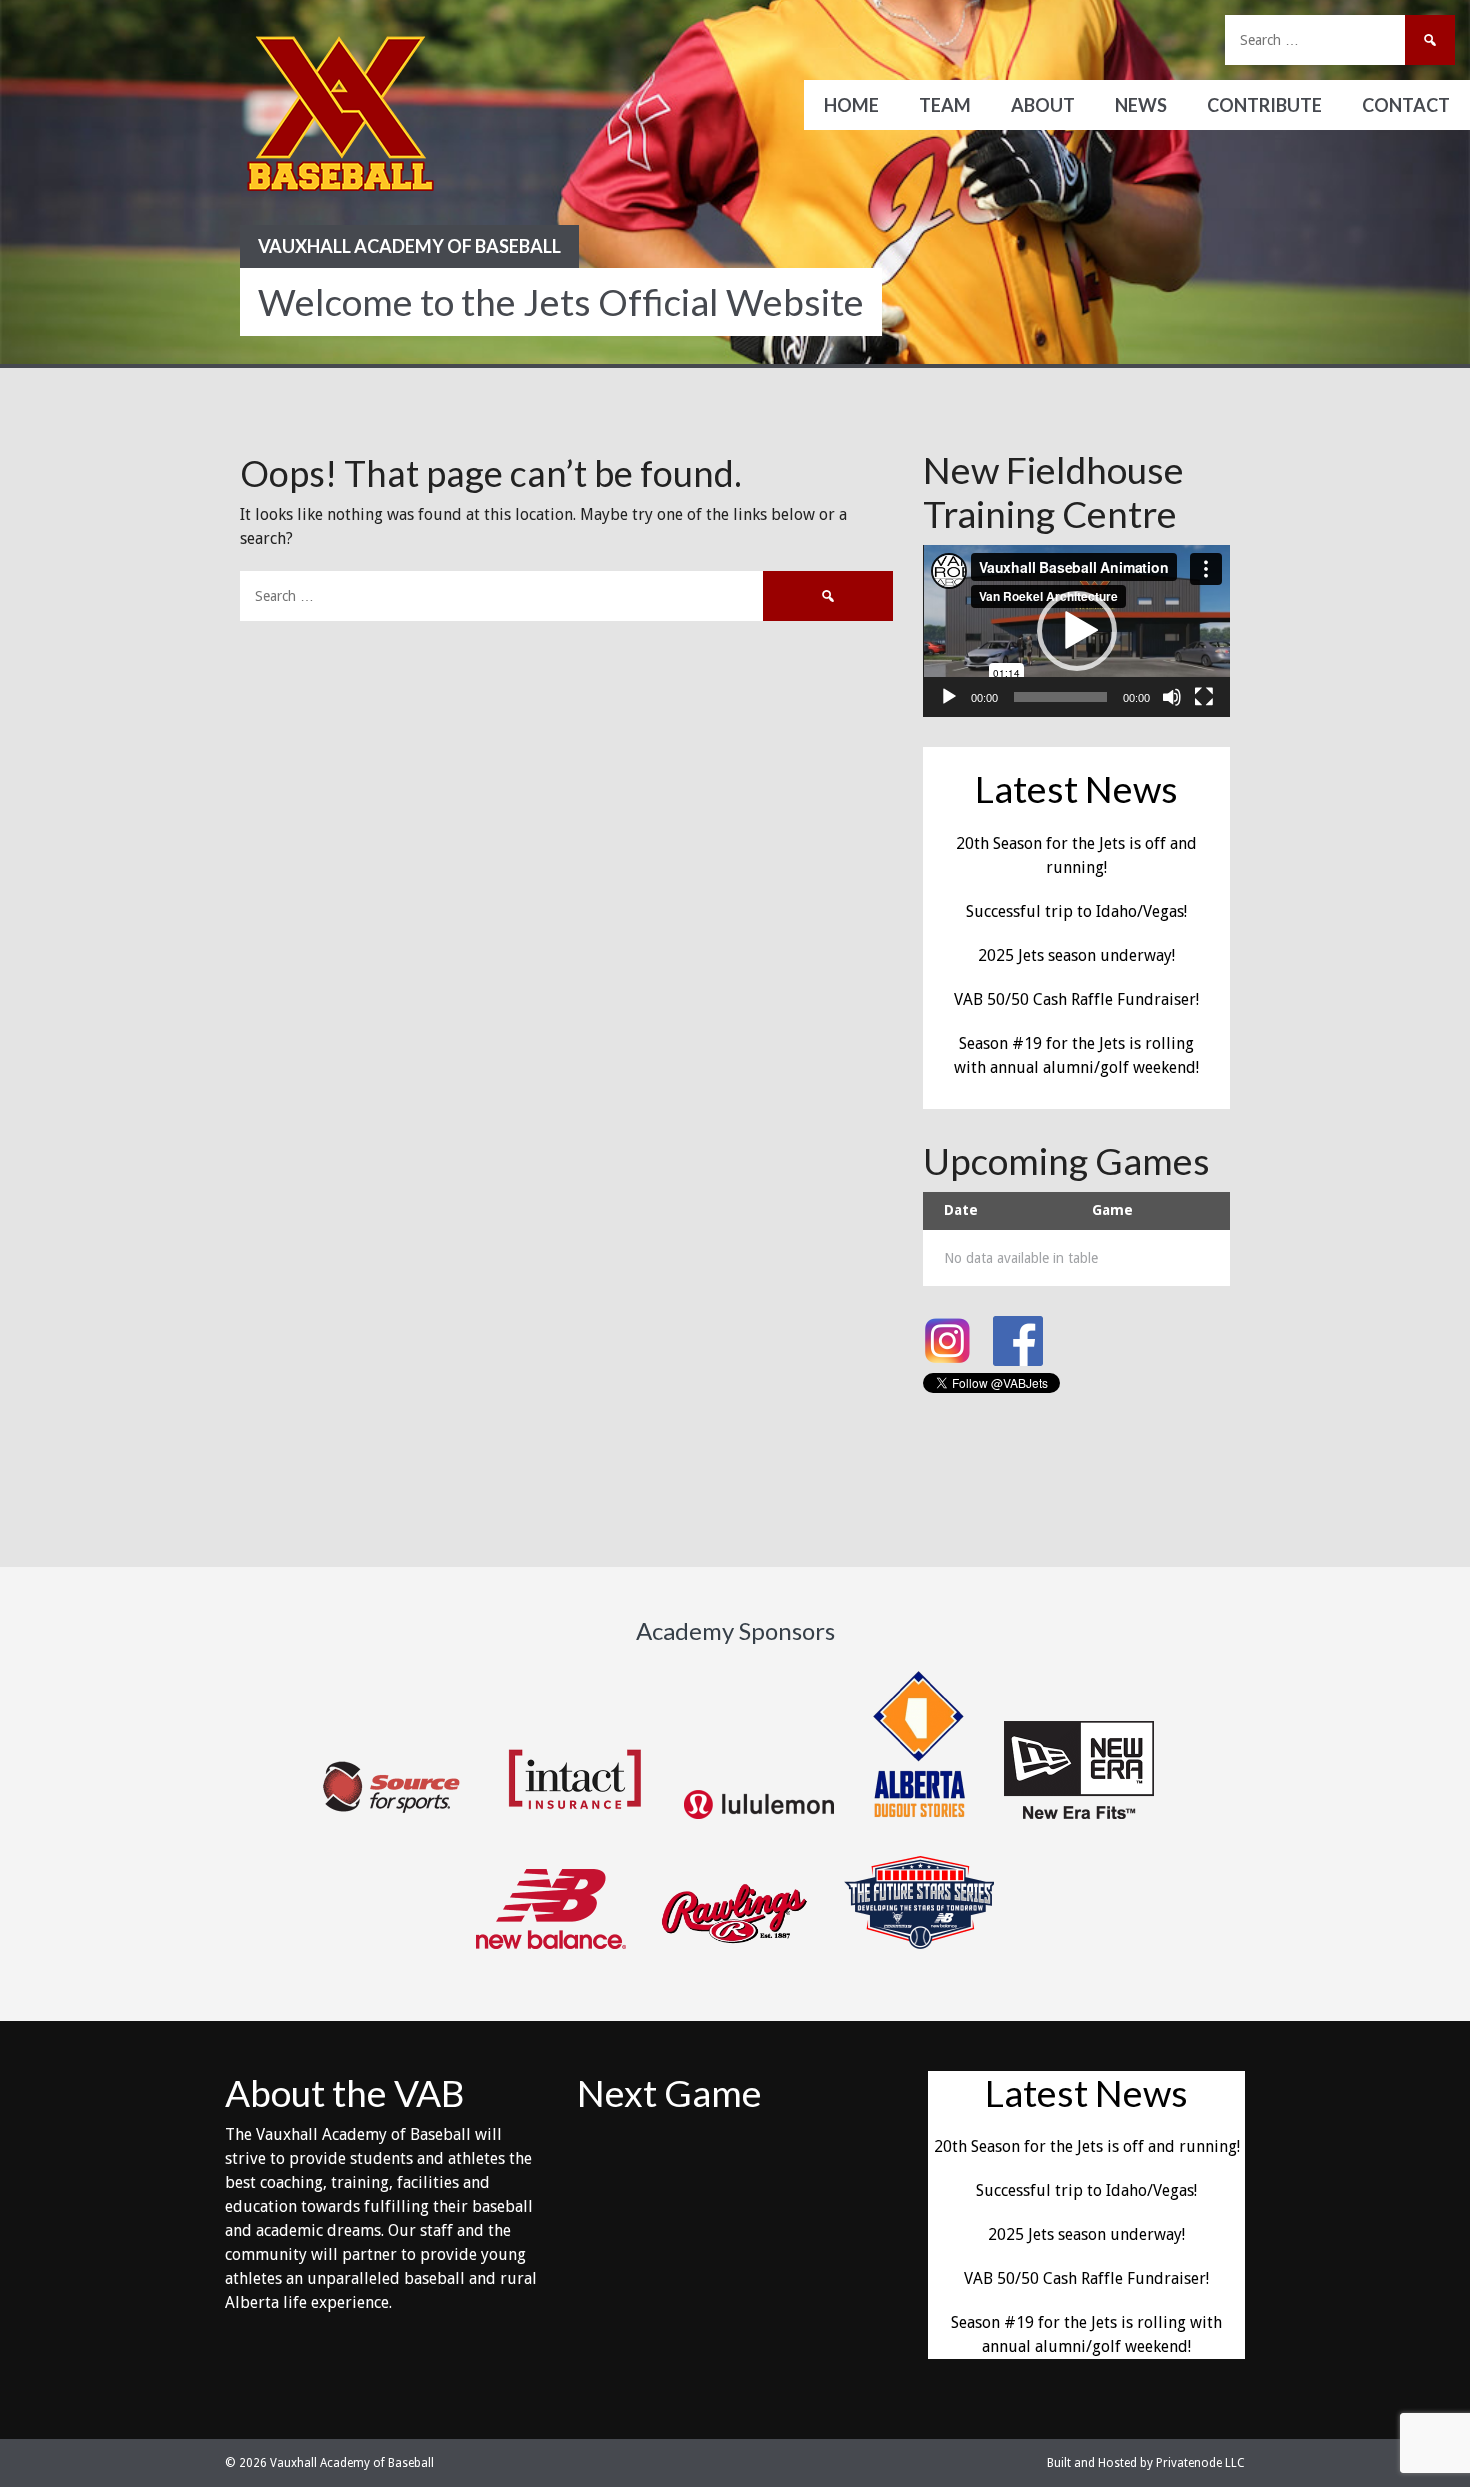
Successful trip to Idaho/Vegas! (1076, 911)
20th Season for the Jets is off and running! (1087, 2146)
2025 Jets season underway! (1076, 955)
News (1141, 105)
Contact (1406, 105)
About (1043, 105)
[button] (1077, 631)
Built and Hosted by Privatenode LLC (1146, 2463)
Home (851, 105)
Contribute (1264, 105)
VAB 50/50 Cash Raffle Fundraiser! (1076, 999)
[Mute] (1172, 697)
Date (961, 1210)
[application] (1076, 631)
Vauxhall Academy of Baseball (409, 246)
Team (945, 105)
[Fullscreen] (1204, 697)
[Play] (949, 697)
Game (1112, 1210)
